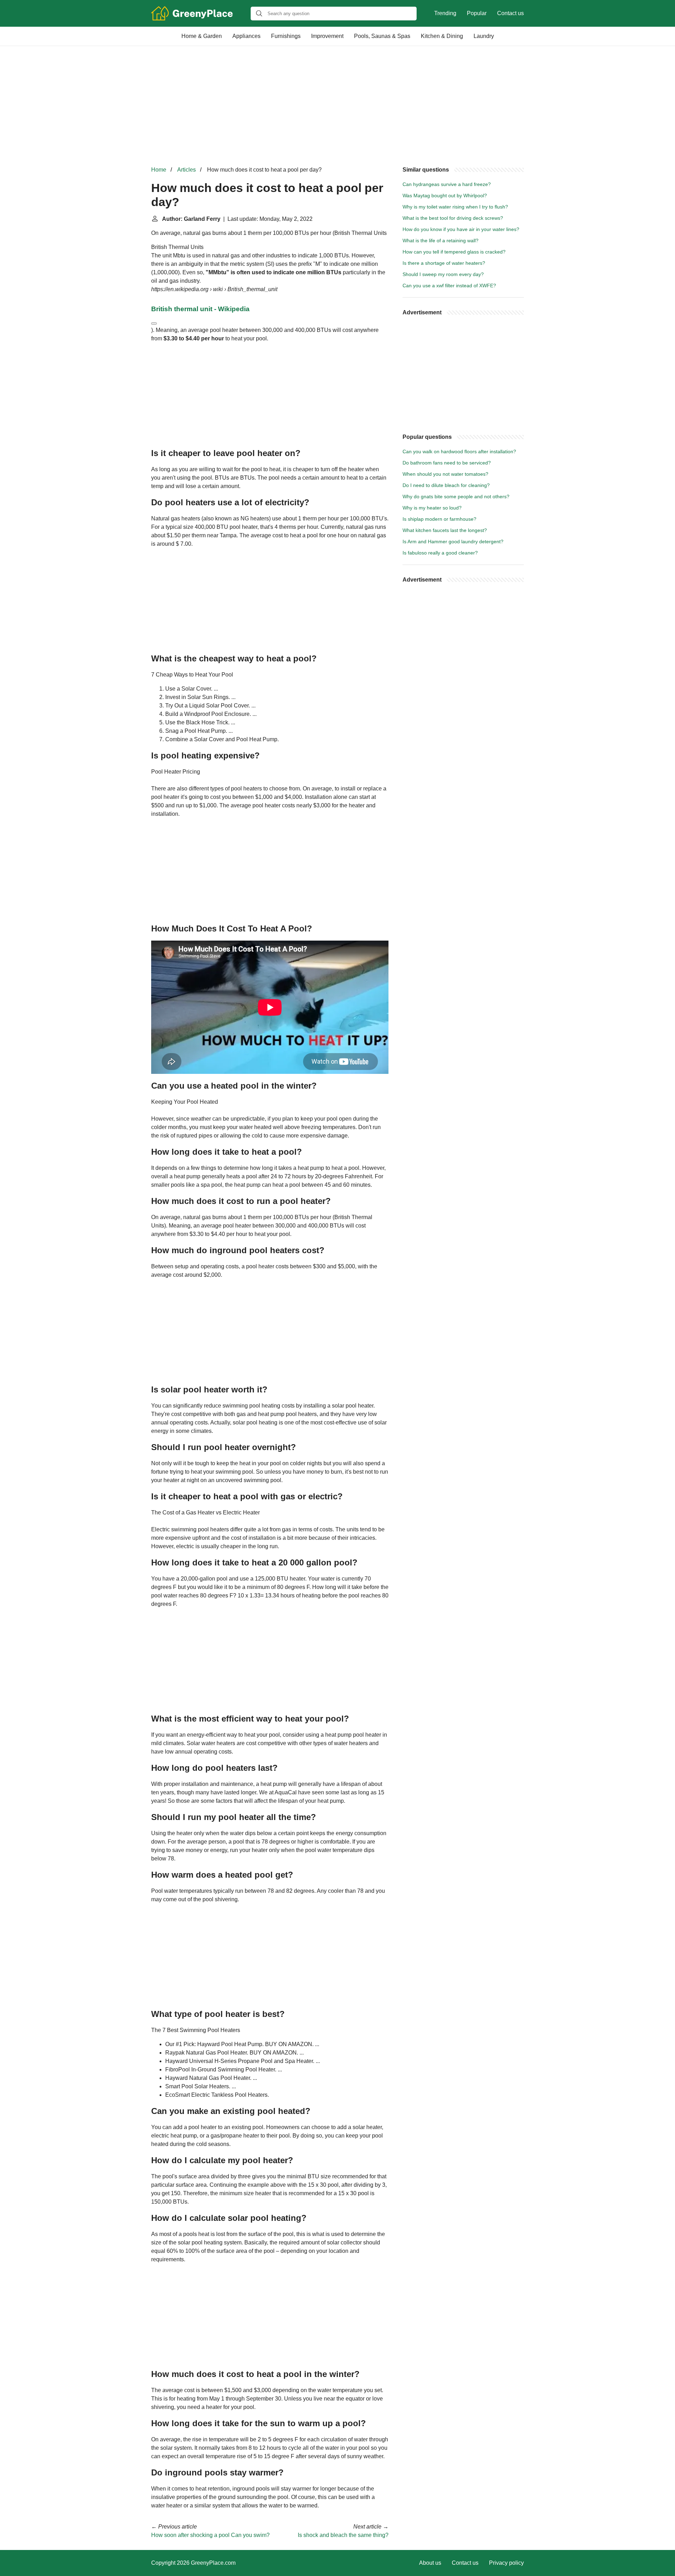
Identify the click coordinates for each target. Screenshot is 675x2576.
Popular (477, 13)
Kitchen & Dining (442, 36)
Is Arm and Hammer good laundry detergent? (453, 542)
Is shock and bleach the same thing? (343, 2535)
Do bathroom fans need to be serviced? (447, 463)
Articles (187, 170)
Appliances (246, 36)
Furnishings (286, 36)
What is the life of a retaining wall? (441, 241)
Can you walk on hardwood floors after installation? (459, 451)
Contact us (510, 13)
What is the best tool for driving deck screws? (453, 218)
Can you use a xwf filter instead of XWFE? (449, 286)
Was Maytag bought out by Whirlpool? (445, 196)
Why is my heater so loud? (432, 508)
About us (430, 2563)
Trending (445, 13)
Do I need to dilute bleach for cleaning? (446, 485)
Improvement (327, 36)
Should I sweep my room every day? (443, 274)
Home (159, 170)
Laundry (484, 36)
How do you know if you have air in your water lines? (461, 229)
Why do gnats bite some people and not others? (456, 496)
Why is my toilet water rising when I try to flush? (455, 207)
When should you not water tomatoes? (445, 474)
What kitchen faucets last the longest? (445, 530)
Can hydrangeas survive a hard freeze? (447, 184)
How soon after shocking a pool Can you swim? (210, 2535)
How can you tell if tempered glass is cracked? (454, 252)
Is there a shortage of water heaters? (444, 263)
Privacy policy (506, 2563)
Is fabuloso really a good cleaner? (440, 553)
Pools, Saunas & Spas (382, 36)
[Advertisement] (337, 106)
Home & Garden (202, 36)
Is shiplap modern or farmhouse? (439, 519)
